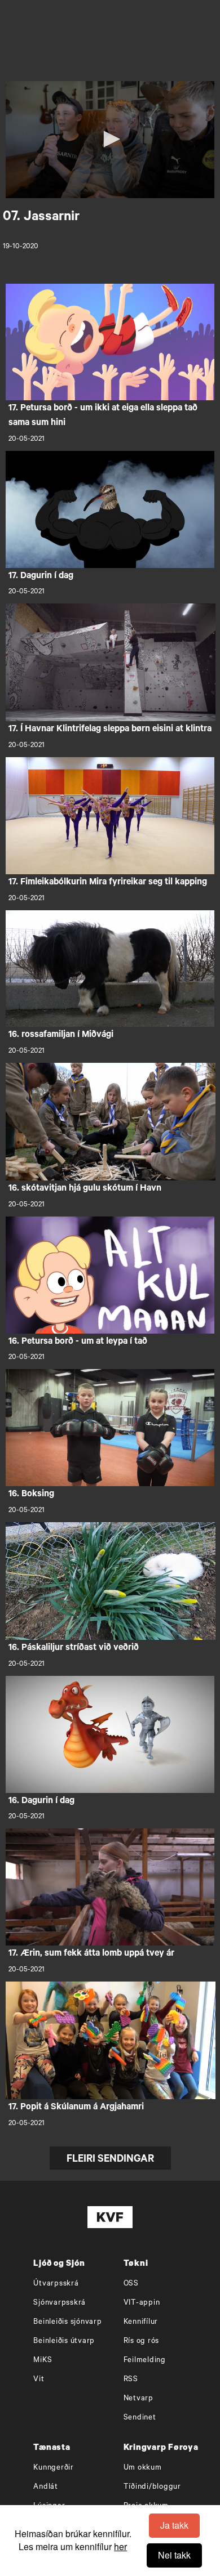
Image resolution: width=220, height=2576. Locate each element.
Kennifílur (141, 2322)
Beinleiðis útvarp (64, 2342)
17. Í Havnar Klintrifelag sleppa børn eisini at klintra (110, 730)
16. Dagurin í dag (41, 1801)
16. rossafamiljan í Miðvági (61, 1035)
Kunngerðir (54, 2468)
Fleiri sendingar (110, 2160)
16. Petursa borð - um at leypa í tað (78, 1342)
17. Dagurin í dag (41, 576)
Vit (39, 2380)
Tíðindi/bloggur (152, 2487)
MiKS (43, 2361)
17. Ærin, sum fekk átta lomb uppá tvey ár (91, 1954)
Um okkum (143, 2468)
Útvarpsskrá (56, 2284)
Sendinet (140, 2418)
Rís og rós (142, 2342)
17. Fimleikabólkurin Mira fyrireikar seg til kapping (108, 883)
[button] (110, 139)
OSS (131, 2284)
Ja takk (174, 2525)
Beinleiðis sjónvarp (67, 2322)
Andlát (46, 2487)
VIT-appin (142, 2303)
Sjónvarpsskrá (60, 2303)
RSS (131, 2380)
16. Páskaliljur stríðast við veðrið (74, 1648)
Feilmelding (145, 2361)
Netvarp (138, 2399)
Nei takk (174, 2555)
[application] (110, 140)
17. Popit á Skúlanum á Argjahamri (76, 2108)
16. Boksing (31, 1495)
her (120, 2546)
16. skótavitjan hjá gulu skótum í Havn (85, 1189)
